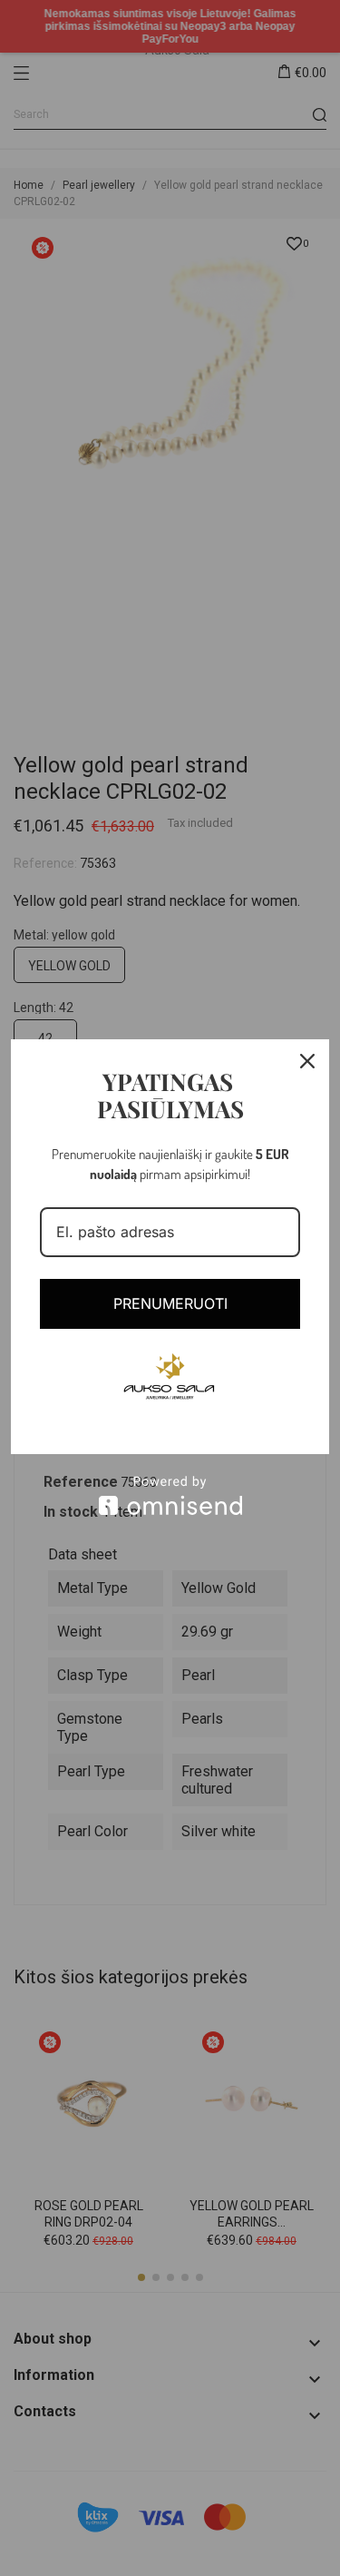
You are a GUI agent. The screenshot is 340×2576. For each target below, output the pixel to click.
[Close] (307, 1061)
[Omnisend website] (170, 1495)
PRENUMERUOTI (170, 1303)
